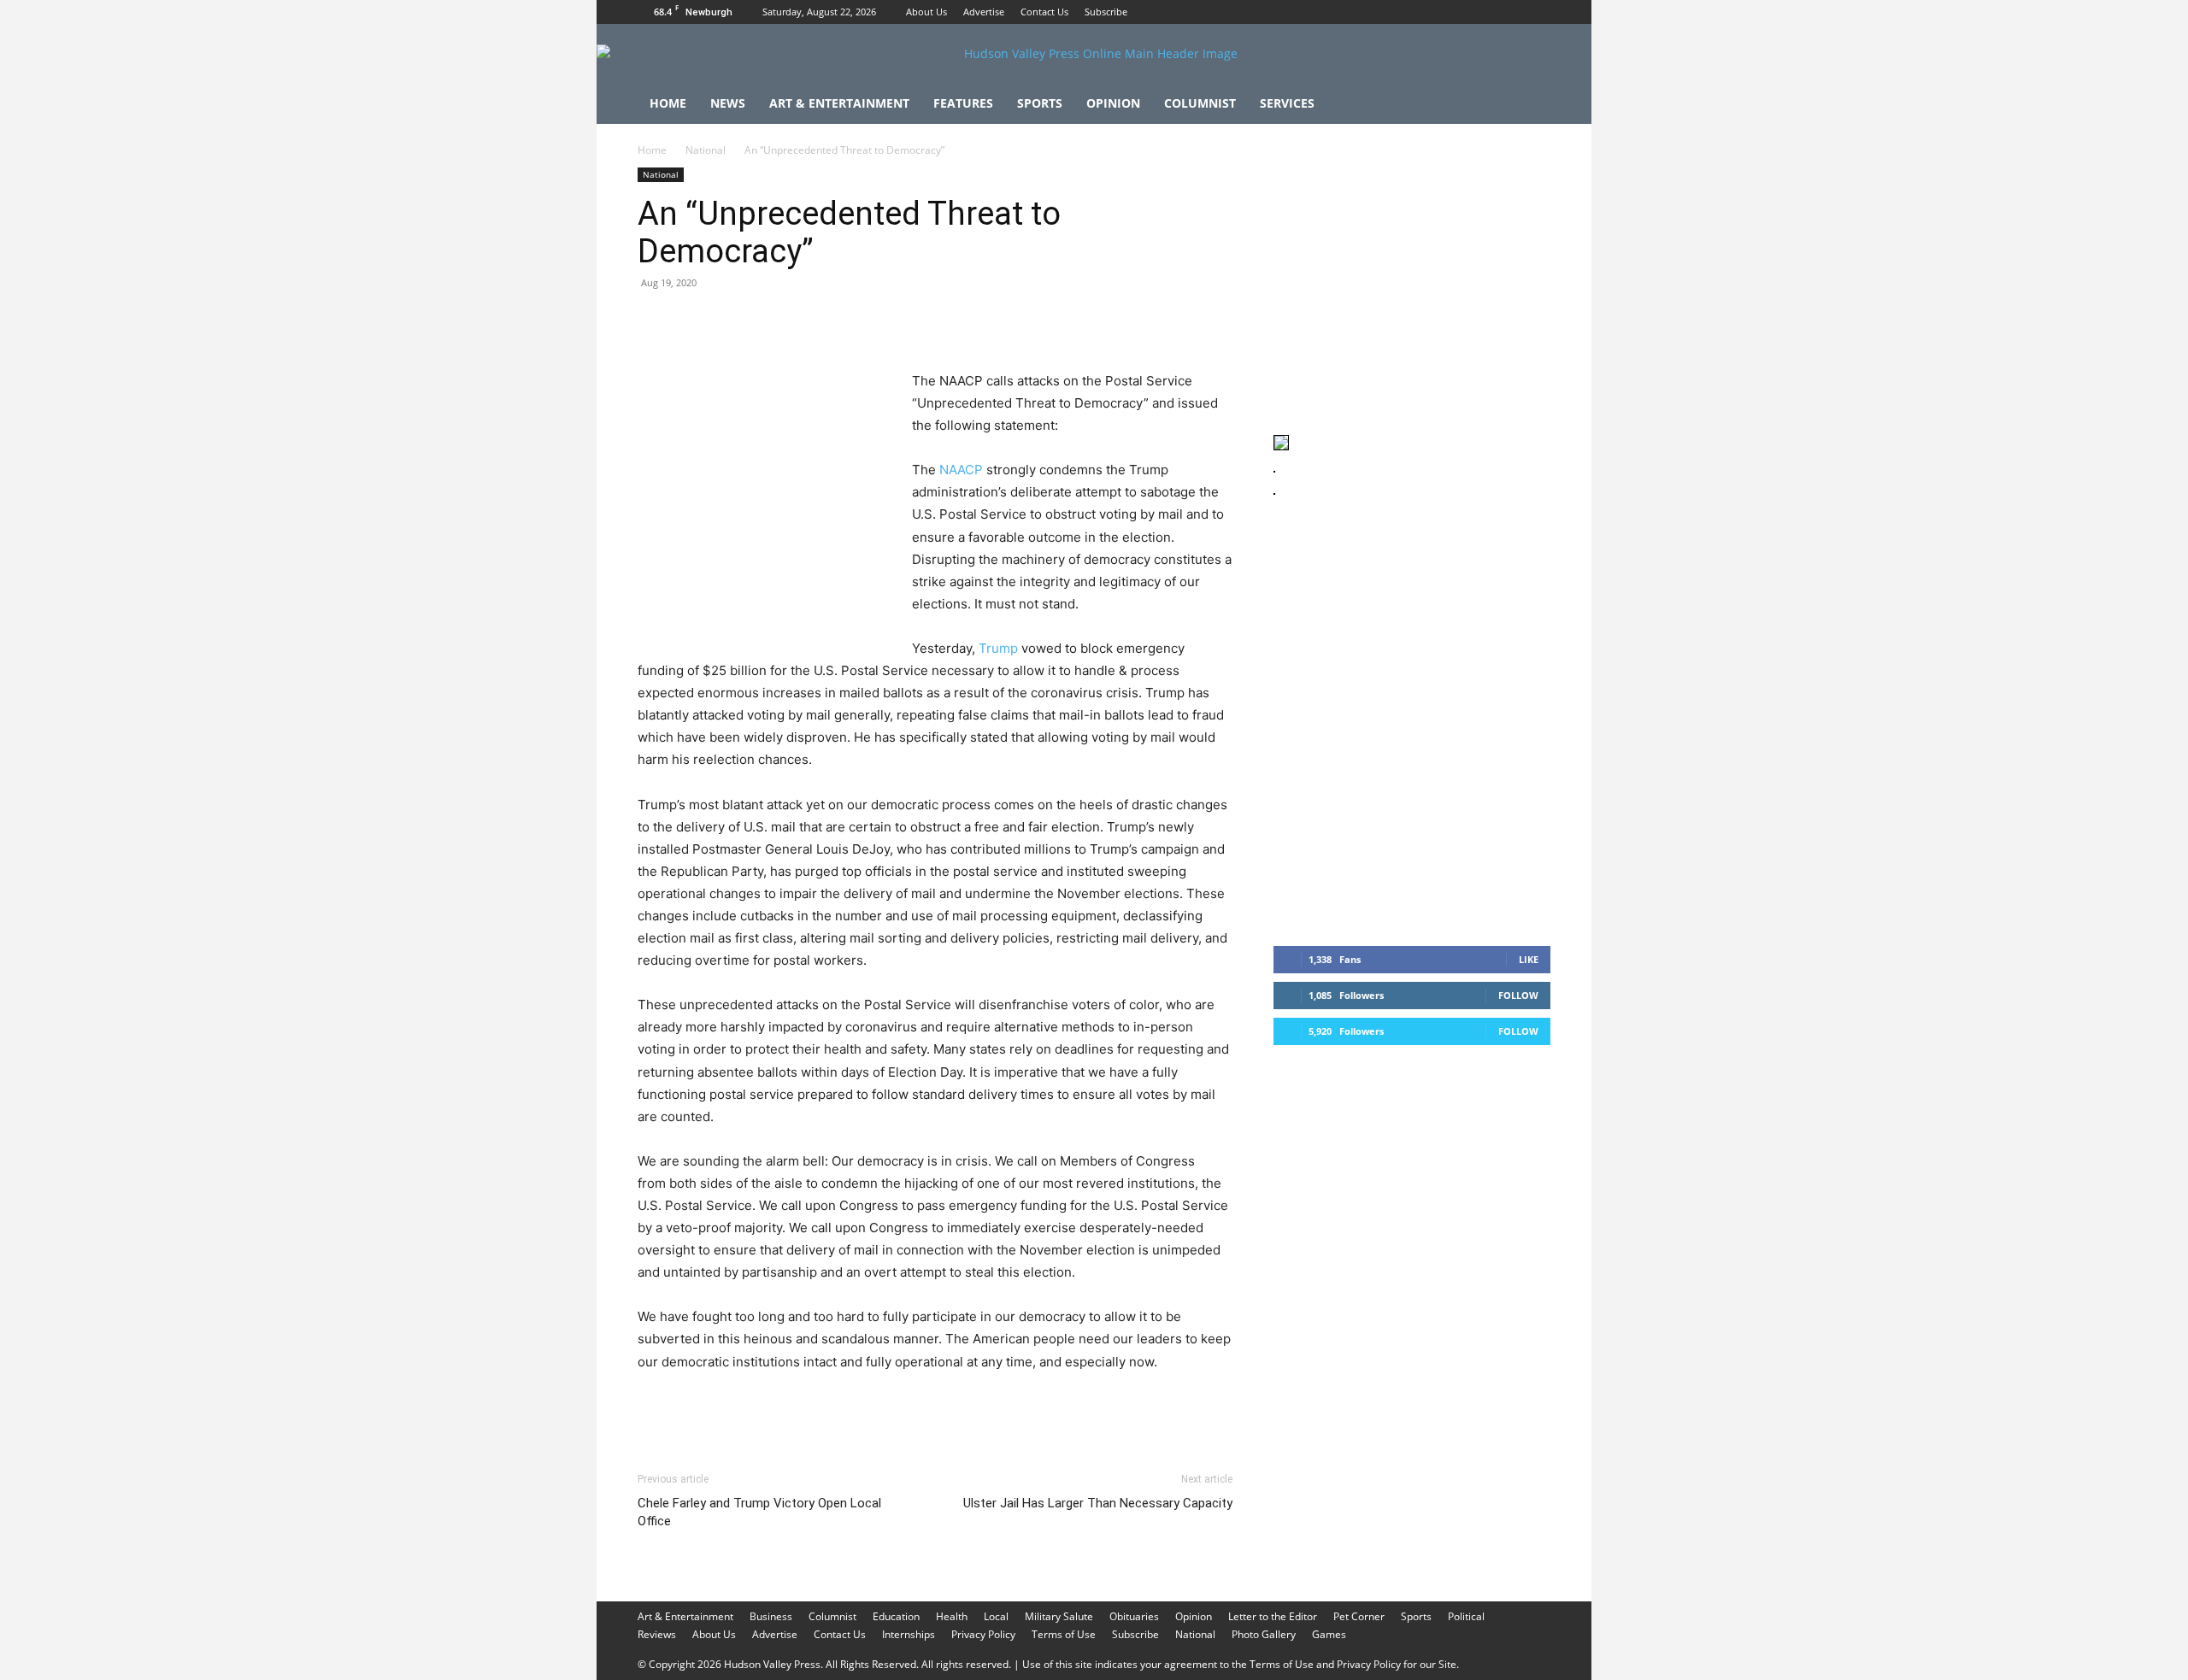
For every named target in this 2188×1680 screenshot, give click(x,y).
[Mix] (891, 321)
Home (668, 103)
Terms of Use (1064, 1634)
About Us (926, 12)
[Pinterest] (733, 321)
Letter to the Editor (1273, 1616)
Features (963, 103)
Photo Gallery (1264, 1634)
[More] (970, 321)
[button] (1530, 105)
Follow (1518, 995)
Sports (1040, 103)
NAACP (961, 470)
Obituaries (1134, 1616)
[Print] (851, 321)
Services (1287, 103)
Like (1529, 959)
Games (1329, 1634)
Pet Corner (1359, 1616)
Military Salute (1059, 1616)
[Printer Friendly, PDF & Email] (1150, 1408)
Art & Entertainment (839, 103)
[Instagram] (1509, 12)
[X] (1538, 12)
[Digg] (930, 321)
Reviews (657, 1634)
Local (996, 1616)
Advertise (984, 12)
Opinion (1113, 103)
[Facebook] (1481, 12)
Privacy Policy (983, 1634)
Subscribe (1106, 12)
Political (1466, 1616)
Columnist (1200, 103)
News (728, 103)
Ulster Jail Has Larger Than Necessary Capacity (1098, 1503)
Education (896, 1616)
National (706, 150)
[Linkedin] (812, 321)
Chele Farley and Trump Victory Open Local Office (759, 1512)
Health (952, 1616)
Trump (998, 648)
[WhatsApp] (773, 321)
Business (771, 1616)
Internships (909, 1634)
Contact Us (1044, 12)
